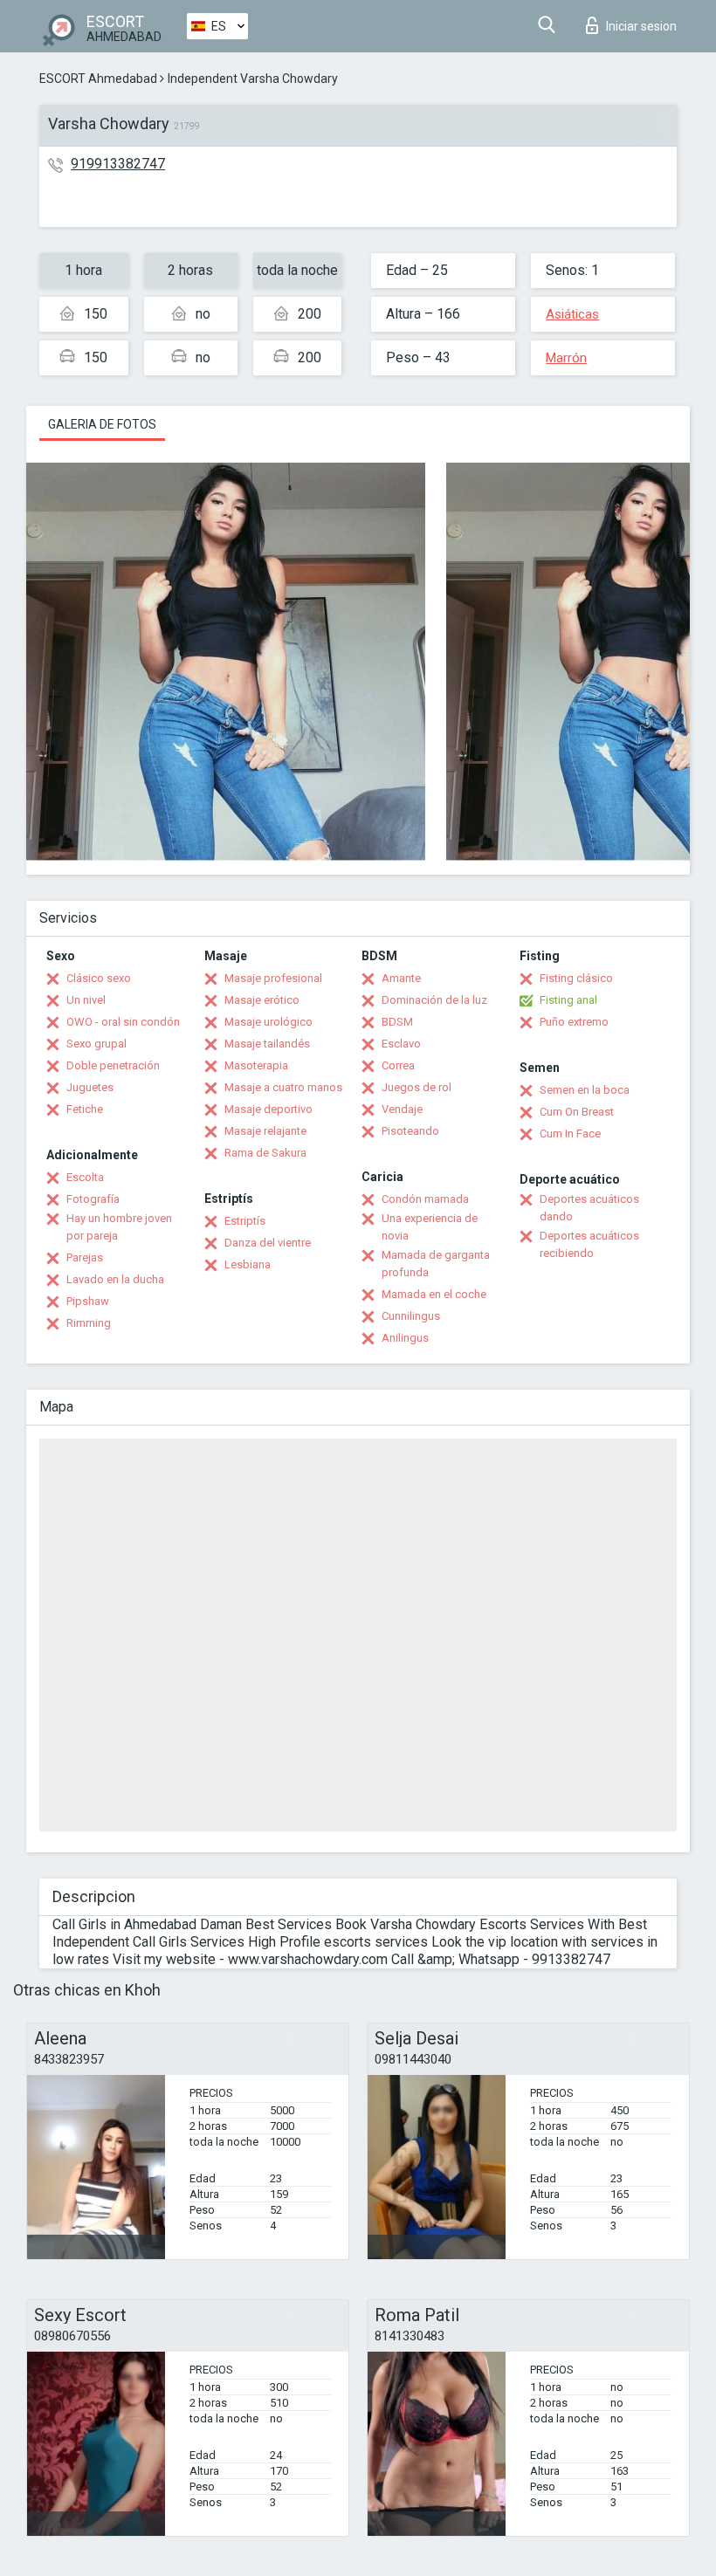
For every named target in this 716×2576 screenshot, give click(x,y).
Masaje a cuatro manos (283, 1087)
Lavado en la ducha (115, 1279)
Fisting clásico (576, 978)
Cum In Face (570, 1133)
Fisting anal (568, 1000)
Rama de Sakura (265, 1153)
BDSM (397, 1022)
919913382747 (118, 164)
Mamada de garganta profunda (436, 1264)
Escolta (85, 1177)
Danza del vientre (268, 1243)
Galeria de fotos (102, 424)
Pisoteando (410, 1131)
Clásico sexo (99, 978)
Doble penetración (113, 1065)
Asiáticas (572, 314)
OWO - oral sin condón (123, 1022)
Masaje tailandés (267, 1044)
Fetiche (85, 1109)
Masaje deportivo (268, 1109)
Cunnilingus (411, 1316)
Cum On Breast (577, 1112)
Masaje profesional (273, 978)
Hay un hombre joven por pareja (119, 1227)
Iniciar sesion (641, 26)
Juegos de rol (417, 1087)
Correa (398, 1065)
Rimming (89, 1323)
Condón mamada (425, 1199)
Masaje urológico (268, 1022)
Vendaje (402, 1109)
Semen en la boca (585, 1090)
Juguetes (90, 1087)
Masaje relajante (265, 1131)
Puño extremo (574, 1022)
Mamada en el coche (434, 1294)
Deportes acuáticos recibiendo (589, 1244)
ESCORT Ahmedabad (98, 79)
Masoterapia (256, 1065)
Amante (401, 978)
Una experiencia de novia (430, 1227)
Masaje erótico (262, 1000)
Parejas (85, 1257)
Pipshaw (88, 1301)
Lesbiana (248, 1264)
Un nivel (86, 1000)
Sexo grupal (96, 1044)
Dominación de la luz (434, 1000)
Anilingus (405, 1338)
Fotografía (93, 1199)
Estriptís (245, 1221)
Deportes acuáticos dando (589, 1208)
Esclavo (401, 1044)
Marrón (566, 358)
